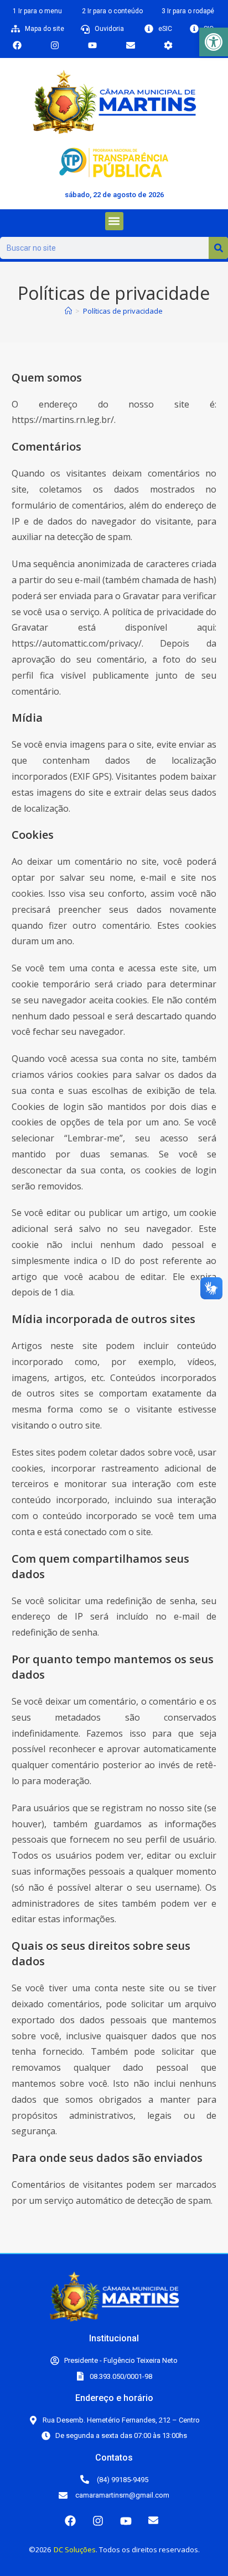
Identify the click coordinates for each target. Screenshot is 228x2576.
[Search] (218, 248)
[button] (214, 42)
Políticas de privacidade (123, 311)
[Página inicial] (68, 311)
